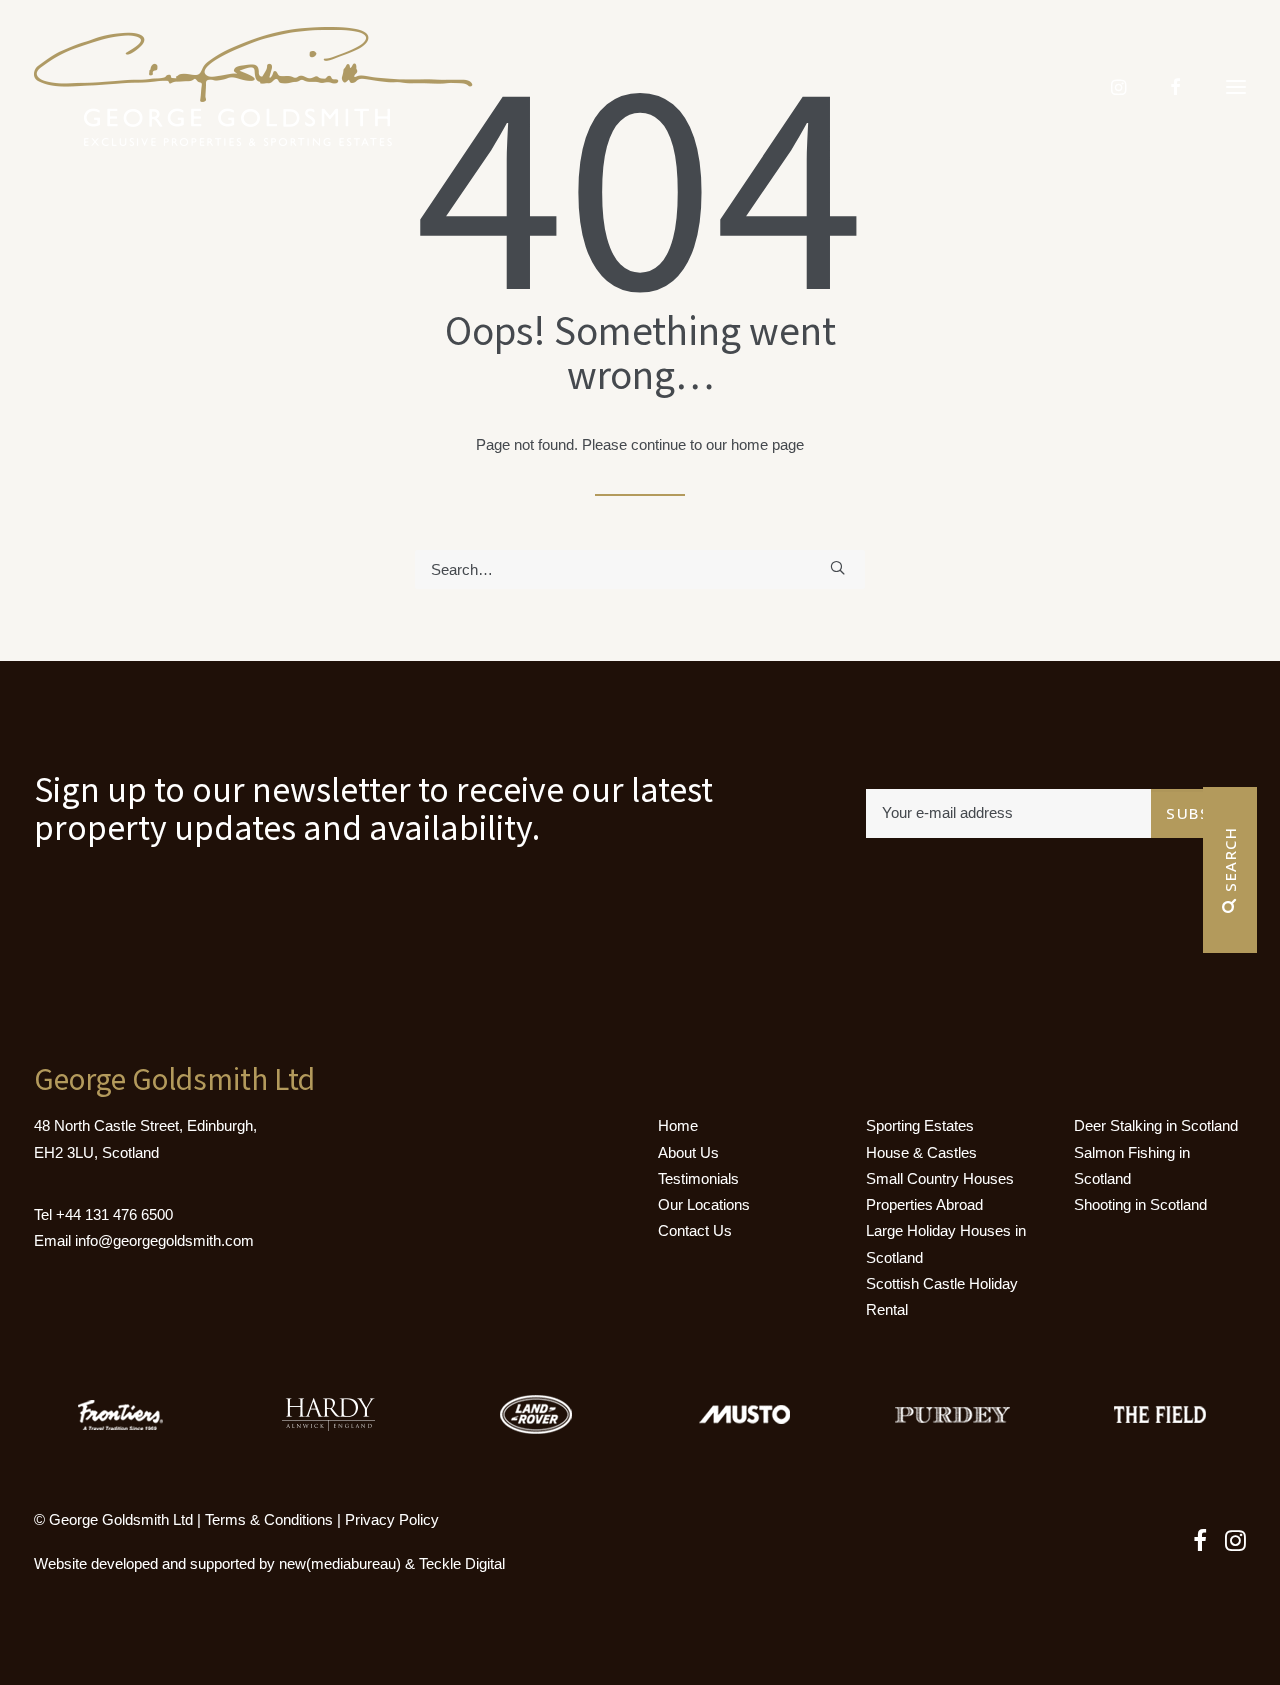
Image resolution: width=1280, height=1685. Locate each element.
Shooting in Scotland (1140, 1204)
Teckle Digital (462, 1563)
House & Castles (921, 1152)
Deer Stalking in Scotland (1156, 1125)
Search (1230, 862)
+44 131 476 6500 (114, 1214)
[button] (837, 567)
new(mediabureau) (340, 1563)
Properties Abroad (924, 1204)
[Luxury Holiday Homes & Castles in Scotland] (253, 87)
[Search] (640, 569)
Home (678, 1125)
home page (767, 444)
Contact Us (695, 1230)
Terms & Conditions (269, 1519)
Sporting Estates (920, 1125)
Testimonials (698, 1178)
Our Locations (704, 1204)
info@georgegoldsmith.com (164, 1240)
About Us (688, 1152)
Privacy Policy (392, 1519)
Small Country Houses (940, 1178)
